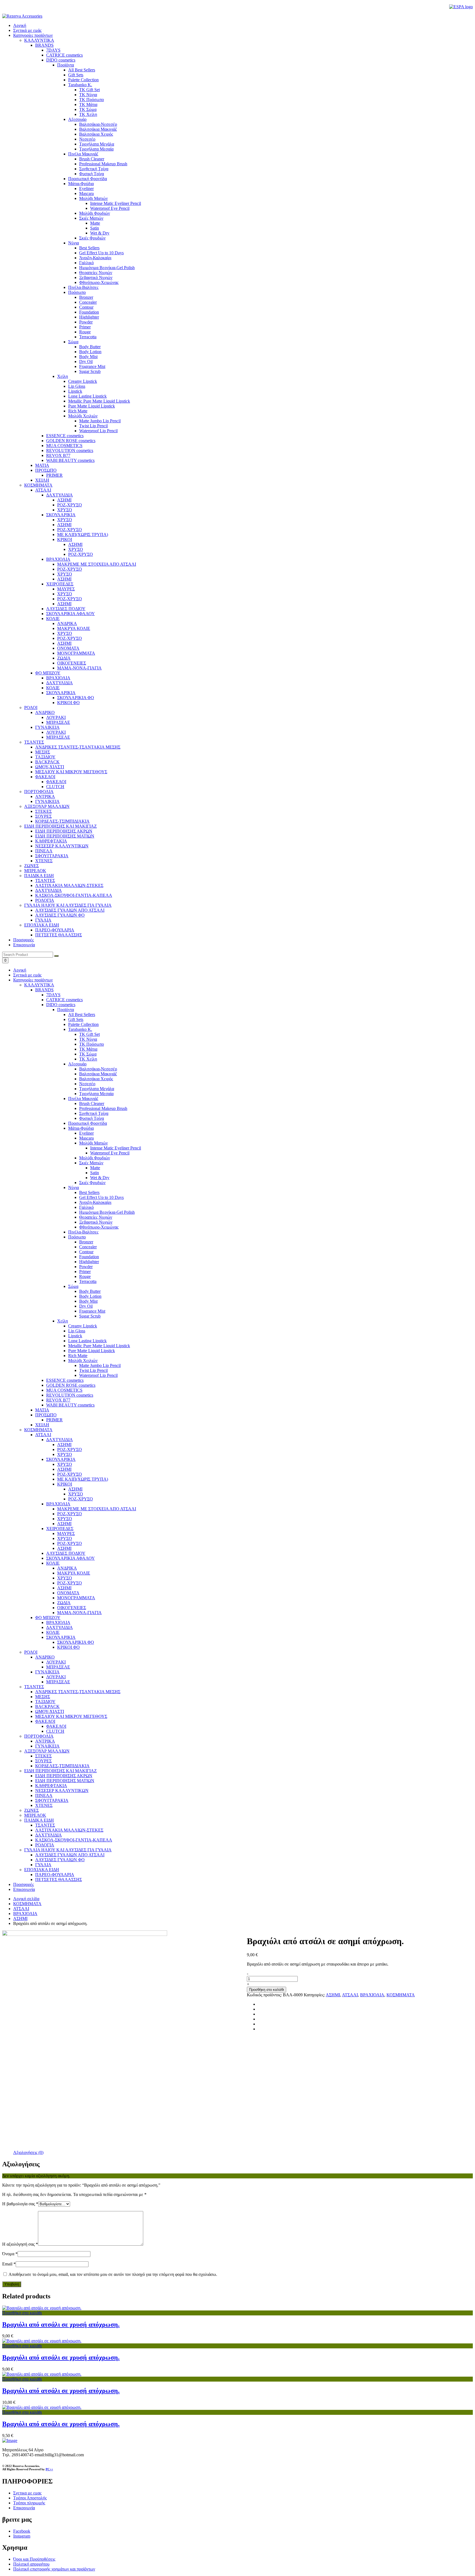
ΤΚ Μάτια (88, 1049)
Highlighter (89, 1262)
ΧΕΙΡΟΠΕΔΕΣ (60, 1529)
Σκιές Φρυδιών (92, 1183)
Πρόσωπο (77, 1237)
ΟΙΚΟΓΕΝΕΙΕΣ (72, 1608)
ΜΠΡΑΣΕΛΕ (58, 1667)
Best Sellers (89, 1192)
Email (9, 2264)
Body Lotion (90, 1296)
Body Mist (88, 1301)
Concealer (88, 1247)
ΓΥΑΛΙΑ (43, 1865)
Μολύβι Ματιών (93, 1143)
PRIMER (54, 1420)
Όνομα (10, 2254)
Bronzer (86, 1242)
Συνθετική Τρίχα (94, 1113)
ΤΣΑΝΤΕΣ (34, 1687)
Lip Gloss (77, 1331)
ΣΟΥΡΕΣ (43, 1761)
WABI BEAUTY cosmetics (70, 1405)
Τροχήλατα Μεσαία (96, 1094)
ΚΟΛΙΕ (53, 1563)
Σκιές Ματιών (91, 1163)
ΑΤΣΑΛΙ (43, 1435)
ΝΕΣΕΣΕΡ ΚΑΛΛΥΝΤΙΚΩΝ (62, 1791)
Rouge (85, 1276)
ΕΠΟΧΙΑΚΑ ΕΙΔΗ (42, 1870)
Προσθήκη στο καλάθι (267, 1990)
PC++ (49, 2469)
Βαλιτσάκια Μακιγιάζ (98, 1074)
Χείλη (63, 1321)
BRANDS (44, 990)
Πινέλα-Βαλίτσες (83, 1232)
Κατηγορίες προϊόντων (33, 35)
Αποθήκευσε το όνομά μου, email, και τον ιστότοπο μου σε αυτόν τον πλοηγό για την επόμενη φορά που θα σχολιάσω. (113, 2274)
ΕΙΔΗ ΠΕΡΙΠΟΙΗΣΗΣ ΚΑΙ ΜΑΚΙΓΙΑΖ (60, 1771)
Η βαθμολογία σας (20, 2204)
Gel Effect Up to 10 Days (101, 1197)
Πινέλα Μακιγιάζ (83, 1099)
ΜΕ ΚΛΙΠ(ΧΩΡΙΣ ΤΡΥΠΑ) (83, 1479)
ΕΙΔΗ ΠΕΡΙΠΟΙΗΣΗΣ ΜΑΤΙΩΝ (65, 1781)
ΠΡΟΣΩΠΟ (46, 1415)
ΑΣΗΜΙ (64, 1445)
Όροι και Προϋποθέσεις (34, 2559)
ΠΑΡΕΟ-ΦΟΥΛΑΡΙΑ (55, 1875)
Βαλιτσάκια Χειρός (96, 1079)
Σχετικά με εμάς (27, 30)
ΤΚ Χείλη (88, 1059)
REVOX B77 (58, 1400)
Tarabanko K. (80, 1029)
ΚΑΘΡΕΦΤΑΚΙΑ (51, 1786)
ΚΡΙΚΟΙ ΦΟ (68, 1647)
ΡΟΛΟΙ (31, 1652)
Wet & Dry (100, 1178)
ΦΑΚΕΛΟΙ (45, 1721)
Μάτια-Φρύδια (81, 1128)
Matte (95, 1168)
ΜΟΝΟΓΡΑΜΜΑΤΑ (76, 1598)
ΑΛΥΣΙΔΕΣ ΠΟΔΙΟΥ (66, 1553)
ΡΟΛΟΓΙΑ (45, 1845)
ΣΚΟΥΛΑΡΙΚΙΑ (61, 1459)
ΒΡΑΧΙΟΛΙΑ (58, 1504)
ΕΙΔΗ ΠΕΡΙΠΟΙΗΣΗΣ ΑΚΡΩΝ (64, 1776)
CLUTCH (55, 1731)
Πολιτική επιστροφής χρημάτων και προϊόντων (54, 2569)
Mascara (86, 1138)
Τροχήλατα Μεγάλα (97, 1089)
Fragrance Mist (92, 1311)
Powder (86, 1267)
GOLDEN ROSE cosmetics (71, 1385)
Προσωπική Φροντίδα (88, 1123)
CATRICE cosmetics (64, 1000)
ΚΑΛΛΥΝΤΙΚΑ (39, 985)
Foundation (89, 1257)
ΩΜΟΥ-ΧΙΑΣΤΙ (50, 1711)
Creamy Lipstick (83, 1326)
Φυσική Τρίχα (92, 1118)
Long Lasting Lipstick (87, 1341)
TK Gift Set (89, 1034)
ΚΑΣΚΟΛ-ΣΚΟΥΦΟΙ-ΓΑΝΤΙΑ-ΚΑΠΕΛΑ (74, 1840)
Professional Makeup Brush (103, 1108)
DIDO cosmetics (61, 1005)
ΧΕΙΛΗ (42, 1425)
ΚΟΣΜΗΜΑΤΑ (38, 1430)
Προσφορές (24, 940)
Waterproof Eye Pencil (110, 1153)
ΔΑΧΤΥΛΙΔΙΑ (60, 1440)
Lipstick (75, 1336)
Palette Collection (83, 1024)
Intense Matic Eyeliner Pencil (116, 1148)
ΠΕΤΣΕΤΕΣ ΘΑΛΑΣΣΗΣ (59, 1879)
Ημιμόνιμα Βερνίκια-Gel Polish (107, 1212)
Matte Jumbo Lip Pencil (100, 1365)
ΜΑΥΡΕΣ (66, 1533)
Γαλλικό (86, 1207)
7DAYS (53, 995)
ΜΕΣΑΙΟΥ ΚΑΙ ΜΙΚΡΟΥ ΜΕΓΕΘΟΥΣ (71, 1716)
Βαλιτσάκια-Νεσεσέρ (98, 1069)
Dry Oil (86, 1306)
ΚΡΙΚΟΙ (65, 1484)
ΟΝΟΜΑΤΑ (68, 1593)
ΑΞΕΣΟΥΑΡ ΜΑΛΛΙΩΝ (47, 1751)
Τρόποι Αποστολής (30, 2498)
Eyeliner (86, 1133)
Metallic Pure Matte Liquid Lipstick (99, 1346)
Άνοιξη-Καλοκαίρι (95, 1202)
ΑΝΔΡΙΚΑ (67, 1568)
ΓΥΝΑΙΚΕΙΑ (47, 1672)
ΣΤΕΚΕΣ (43, 1756)
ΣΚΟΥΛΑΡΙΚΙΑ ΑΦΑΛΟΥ (71, 1558)
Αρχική (20, 25)
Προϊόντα (66, 1010)
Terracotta (88, 1281)
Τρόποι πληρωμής (29, 2503)
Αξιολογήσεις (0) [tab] (28, 2152)
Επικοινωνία (24, 945)
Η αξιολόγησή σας (20, 2244)
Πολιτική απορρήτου (31, 2564)
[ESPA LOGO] (461, 7)
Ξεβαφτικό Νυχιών (96, 1222)
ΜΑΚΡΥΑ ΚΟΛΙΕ (74, 1573)
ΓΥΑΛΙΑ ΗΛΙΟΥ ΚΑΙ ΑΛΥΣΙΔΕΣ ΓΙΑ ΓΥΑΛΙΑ (68, 1850)
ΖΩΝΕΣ (31, 1810)
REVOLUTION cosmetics (70, 1395)
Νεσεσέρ (87, 1084)
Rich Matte (78, 1356)
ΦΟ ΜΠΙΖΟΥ (48, 1618)
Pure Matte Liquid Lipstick (92, 1351)
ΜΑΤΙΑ (42, 1410)
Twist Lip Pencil (93, 1370)
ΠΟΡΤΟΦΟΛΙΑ (39, 1736)
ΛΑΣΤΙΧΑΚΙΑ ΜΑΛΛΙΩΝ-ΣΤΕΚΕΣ (69, 1830)
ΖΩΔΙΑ (64, 1603)
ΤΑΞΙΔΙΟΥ (45, 1702)
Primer (85, 1272)
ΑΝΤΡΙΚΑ (45, 1741)
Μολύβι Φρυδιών (95, 1158)
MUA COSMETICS (64, 1390)
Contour (86, 1252)
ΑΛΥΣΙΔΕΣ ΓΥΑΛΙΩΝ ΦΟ (60, 1860)
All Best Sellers (82, 1015)
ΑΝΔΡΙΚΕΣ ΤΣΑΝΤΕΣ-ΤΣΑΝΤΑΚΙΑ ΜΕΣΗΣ (78, 1692)
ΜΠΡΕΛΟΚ (35, 1815)
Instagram (22, 2536)
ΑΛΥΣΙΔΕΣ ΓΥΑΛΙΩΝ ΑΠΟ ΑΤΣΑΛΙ (70, 1855)
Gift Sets (76, 1019)
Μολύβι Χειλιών (83, 1360)
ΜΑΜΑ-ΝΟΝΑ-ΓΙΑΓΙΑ (79, 1613)
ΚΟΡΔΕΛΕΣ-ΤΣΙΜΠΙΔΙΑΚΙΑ (62, 1766)
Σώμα (73, 1286)
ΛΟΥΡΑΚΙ (56, 1662)
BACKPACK (47, 1706)
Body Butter (90, 1291)
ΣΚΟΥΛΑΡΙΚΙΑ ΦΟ (76, 1642)
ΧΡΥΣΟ (65, 1454)
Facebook (22, 2531)
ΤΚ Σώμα (88, 1054)
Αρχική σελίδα (26, 1899)
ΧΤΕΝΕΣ (44, 1805)
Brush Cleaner (92, 1103)
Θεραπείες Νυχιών (96, 1217)
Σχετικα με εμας (27, 2493)
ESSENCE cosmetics (65, 1380)
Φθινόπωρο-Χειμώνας (99, 1227)
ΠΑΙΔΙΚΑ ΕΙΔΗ (39, 1820)
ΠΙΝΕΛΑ (44, 1795)
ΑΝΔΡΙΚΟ (45, 1657)
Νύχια (74, 1187)
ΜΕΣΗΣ (43, 1697)
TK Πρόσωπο (92, 1044)
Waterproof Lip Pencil (98, 1375)
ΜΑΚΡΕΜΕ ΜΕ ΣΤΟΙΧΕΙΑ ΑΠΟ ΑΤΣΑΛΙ (97, 1509)
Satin (95, 1173)
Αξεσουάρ (77, 1064)
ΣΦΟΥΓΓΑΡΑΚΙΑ (52, 1800)
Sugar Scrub (90, 1316)
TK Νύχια (88, 1039)
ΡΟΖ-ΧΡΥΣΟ (70, 1449)
